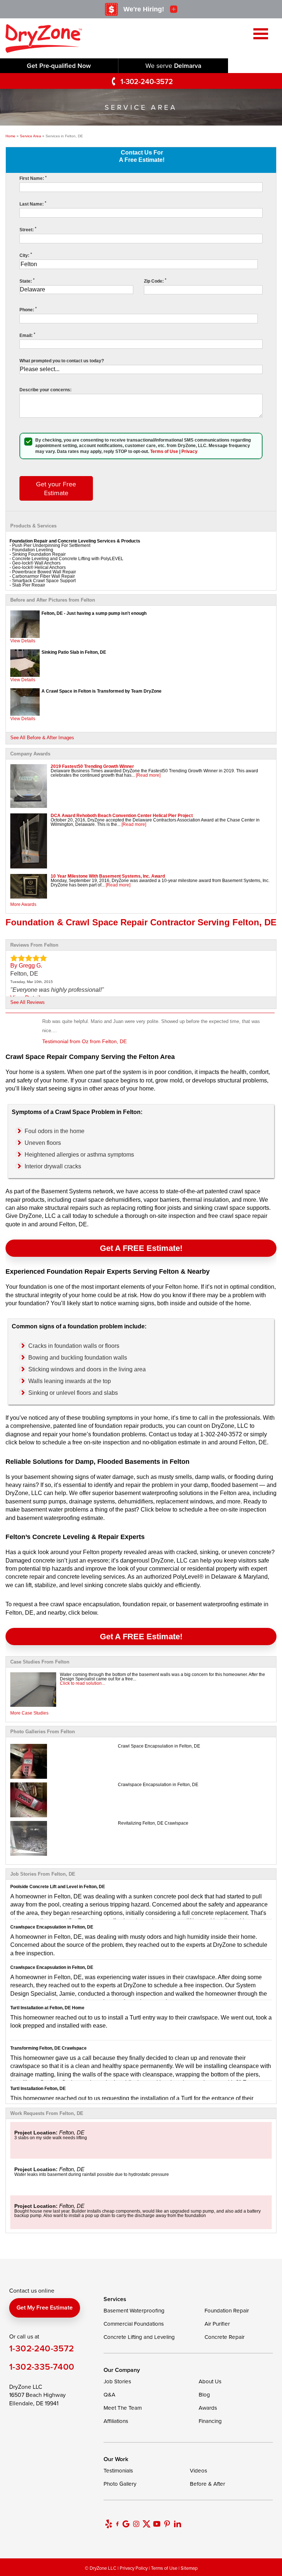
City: (26, 255)
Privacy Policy (134, 2568)
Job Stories (117, 2381)
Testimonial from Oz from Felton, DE (84, 1041)
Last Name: (33, 204)
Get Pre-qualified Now (59, 66)
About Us (210, 2381)
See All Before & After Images (42, 738)
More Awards (23, 904)
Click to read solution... (82, 1683)
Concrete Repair (225, 2337)
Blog (204, 2394)
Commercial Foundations (134, 2324)
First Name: (33, 178)
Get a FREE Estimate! (141, 1248)
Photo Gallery (120, 2484)
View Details (23, 641)
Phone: (28, 310)
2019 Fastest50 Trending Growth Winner (92, 766)
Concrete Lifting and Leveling (139, 2337)
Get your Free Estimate (56, 488)
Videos (198, 2470)
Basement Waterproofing (134, 2310)
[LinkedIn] (177, 2524)
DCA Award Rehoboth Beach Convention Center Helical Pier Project (122, 816)
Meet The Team (123, 2408)
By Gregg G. (26, 966)
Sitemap (189, 2568)
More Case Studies (29, 1713)
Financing (210, 2421)
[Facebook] (117, 2524)
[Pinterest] (167, 2524)
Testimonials (118, 2470)
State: (27, 281)
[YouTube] (157, 2524)
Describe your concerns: (46, 390)
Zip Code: (155, 281)
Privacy (189, 451)
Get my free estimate (45, 2307)
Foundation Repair (227, 2310)
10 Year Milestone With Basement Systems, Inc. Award (108, 876)
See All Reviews (28, 1002)
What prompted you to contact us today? (62, 361)
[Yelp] (109, 2524)
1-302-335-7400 (42, 2367)
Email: (27, 335)
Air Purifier (217, 2324)
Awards (208, 2408)
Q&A (109, 2394)
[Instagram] (136, 2524)
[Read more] (148, 775)
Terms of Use (164, 451)
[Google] (126, 2524)
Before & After (207, 2484)
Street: (28, 230)
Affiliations (116, 2421)
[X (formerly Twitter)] (147, 2524)
